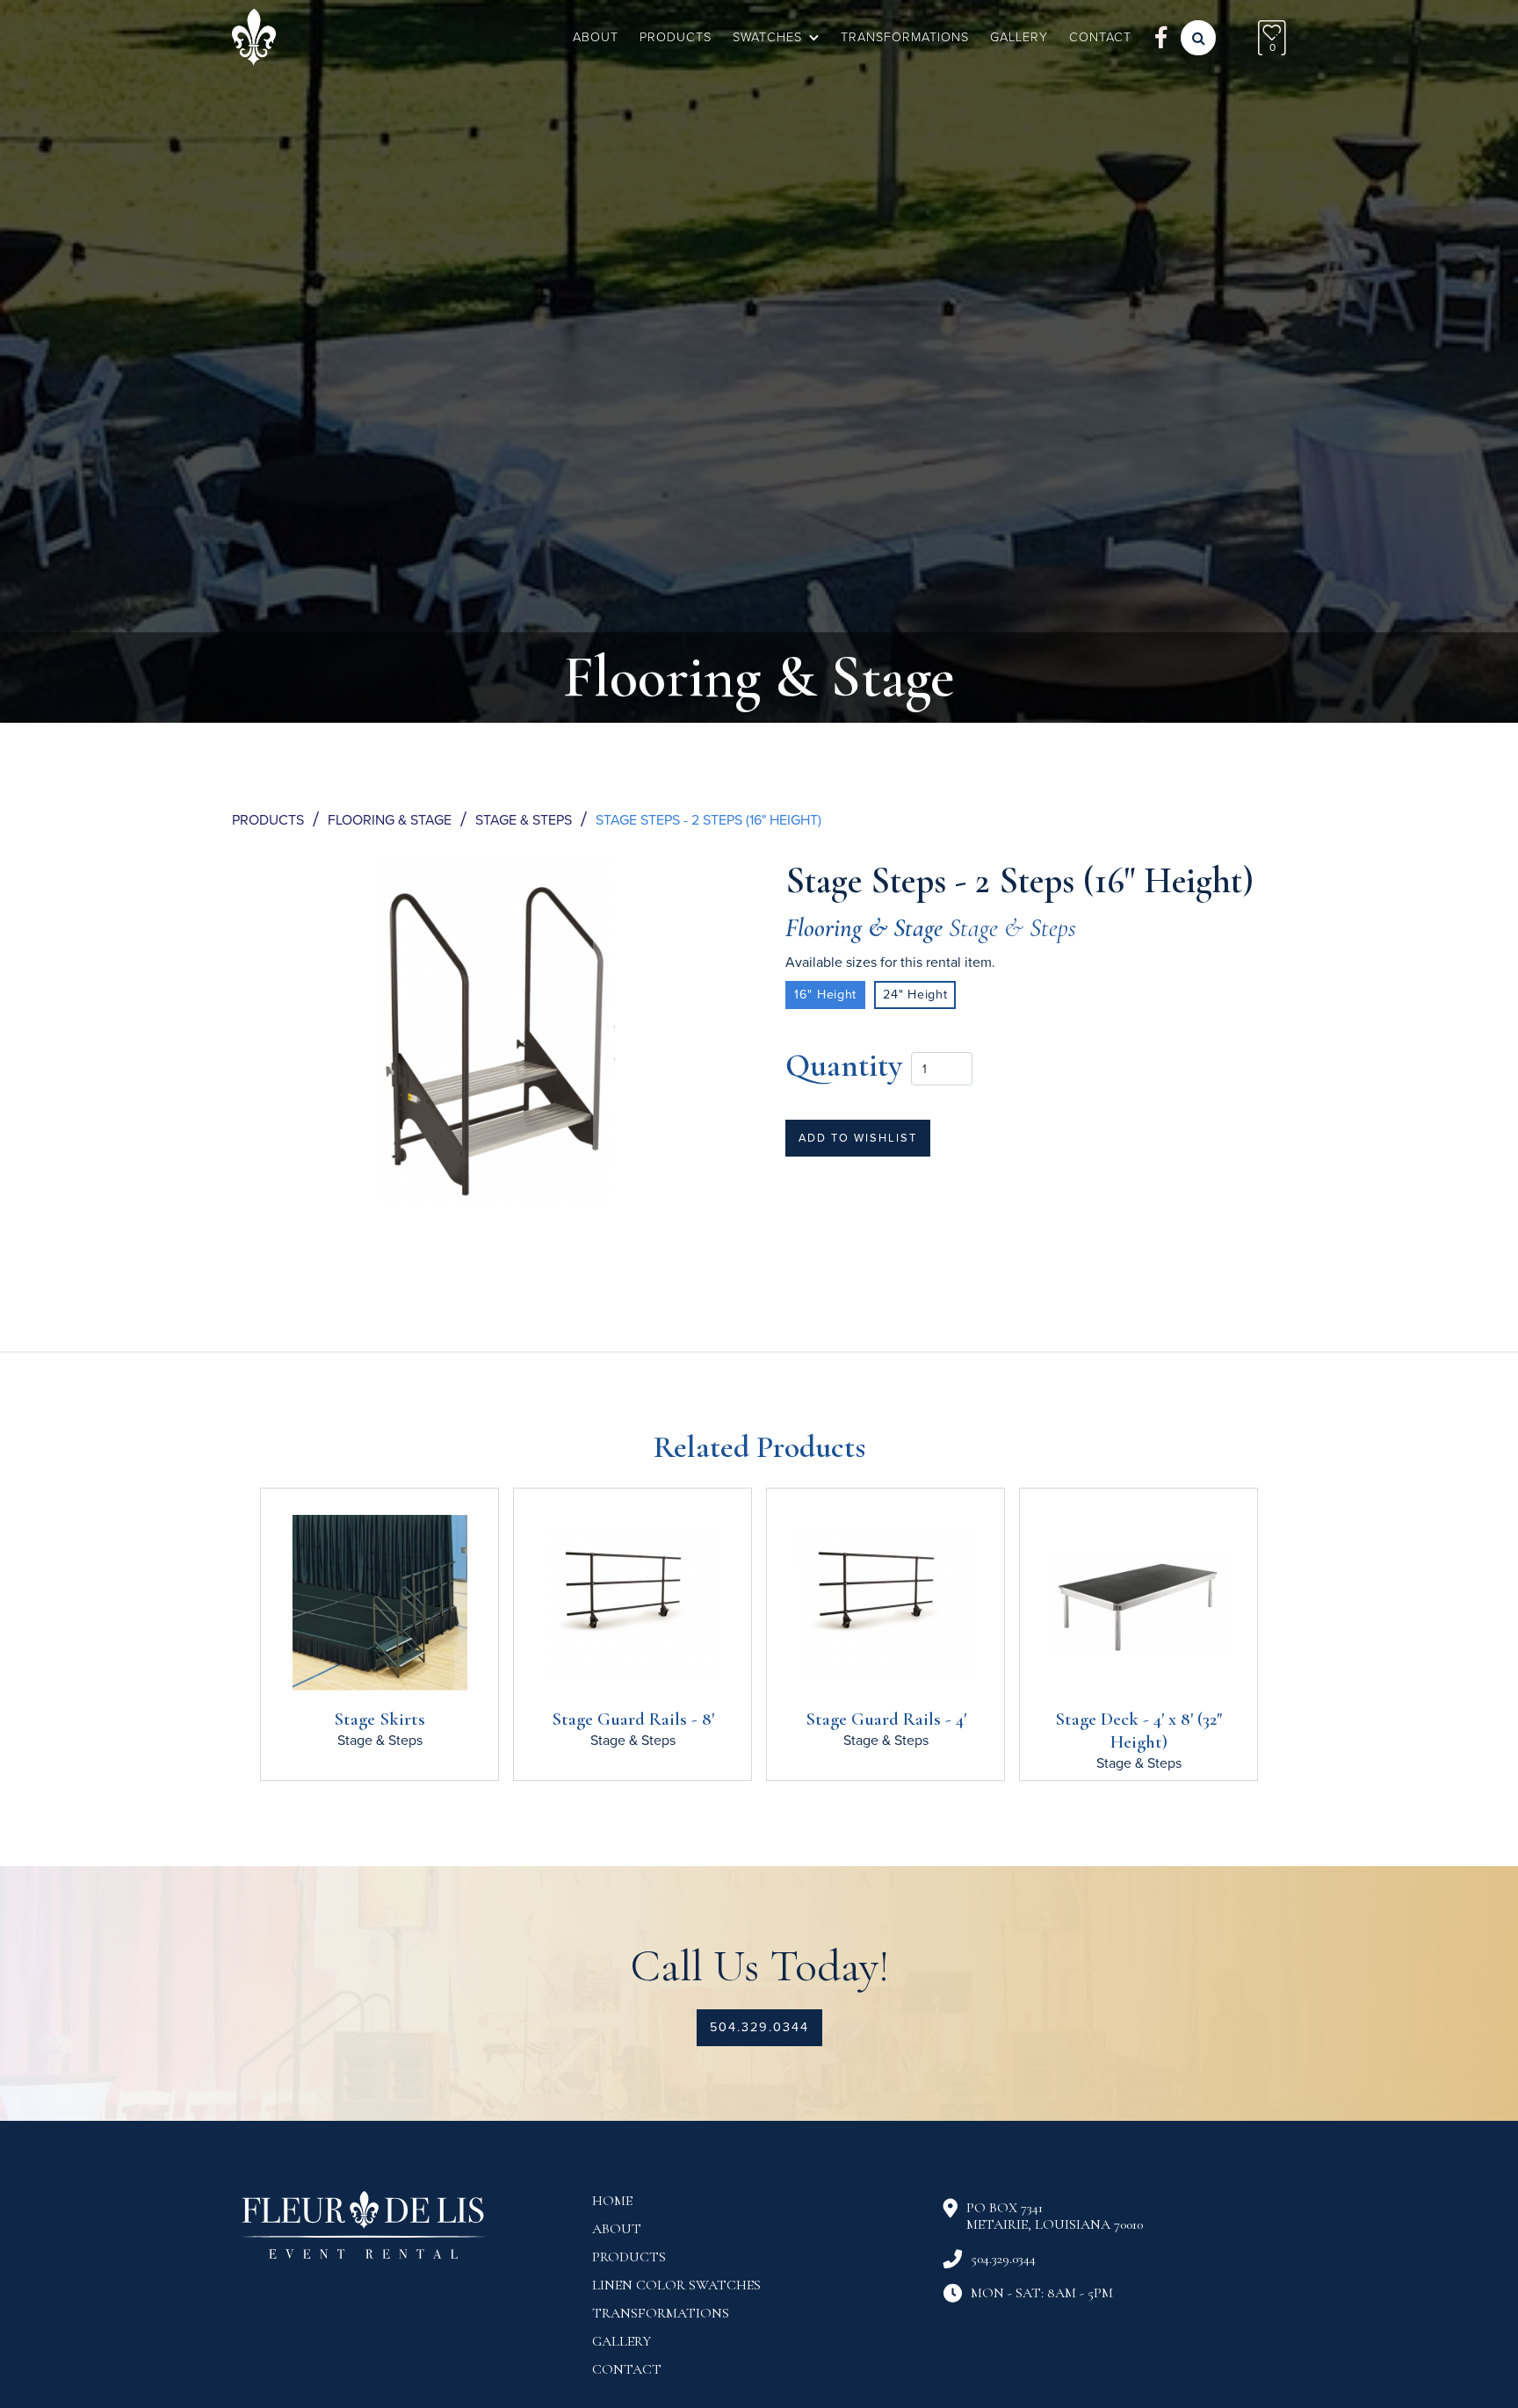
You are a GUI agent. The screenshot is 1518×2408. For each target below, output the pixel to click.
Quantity (844, 1066)
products (629, 2257)
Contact (627, 2369)
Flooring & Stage (390, 820)
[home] (254, 37)
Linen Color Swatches (676, 2285)
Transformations (905, 37)
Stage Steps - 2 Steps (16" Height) (708, 820)
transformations (661, 2313)
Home (612, 2201)
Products (676, 37)
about (617, 2229)
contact (1100, 37)
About (596, 37)
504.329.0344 (759, 2027)
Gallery (622, 2341)
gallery (1019, 37)
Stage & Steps (524, 820)
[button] (776, 38)
